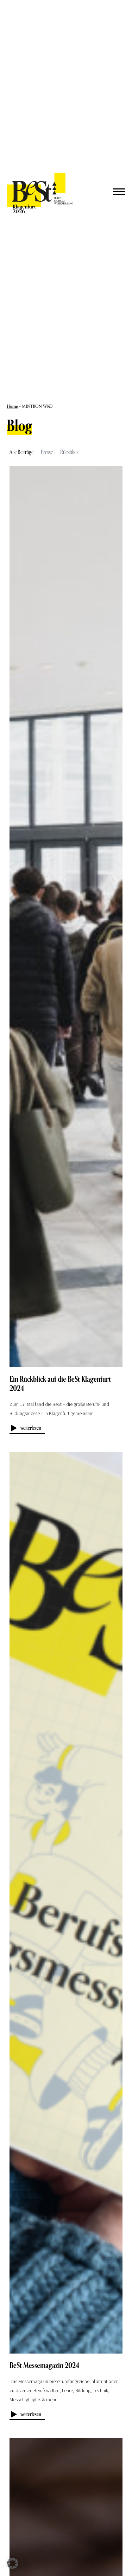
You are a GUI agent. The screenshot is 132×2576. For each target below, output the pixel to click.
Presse (47, 452)
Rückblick (69, 452)
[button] (13, 2563)
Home (12, 406)
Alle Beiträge (21, 452)
